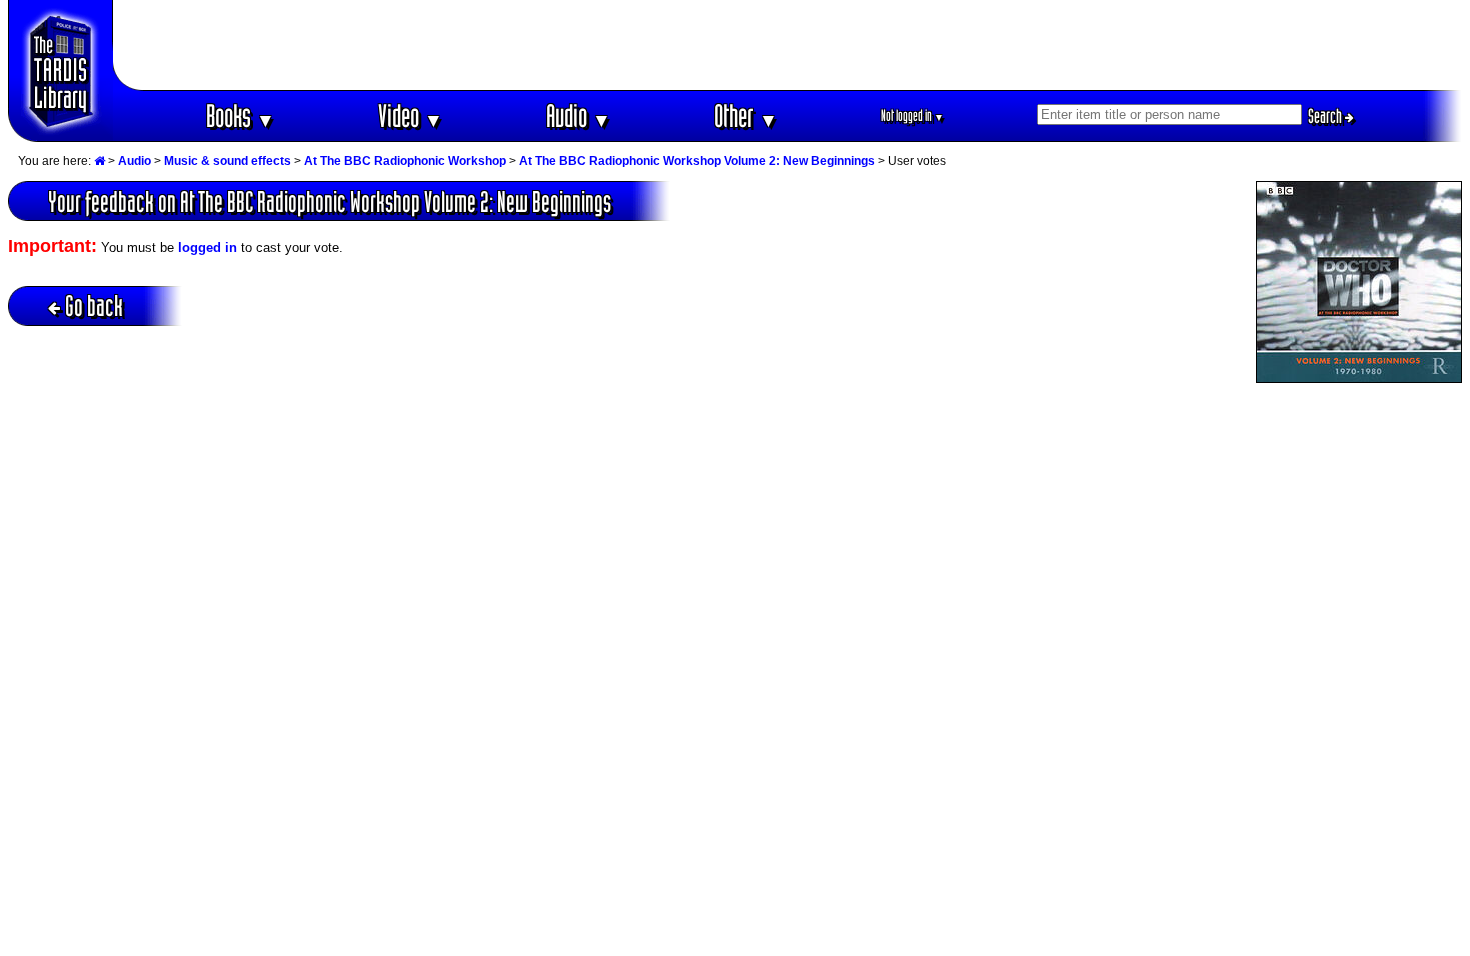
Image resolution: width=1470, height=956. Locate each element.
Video (410, 115)
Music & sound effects (227, 161)
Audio (578, 115)
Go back (94, 305)
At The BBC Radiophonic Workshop (405, 161)
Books (240, 115)
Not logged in (912, 115)
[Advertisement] (788, 45)
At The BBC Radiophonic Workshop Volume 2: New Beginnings (697, 161)
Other (746, 115)
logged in (207, 247)
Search (1326, 116)
